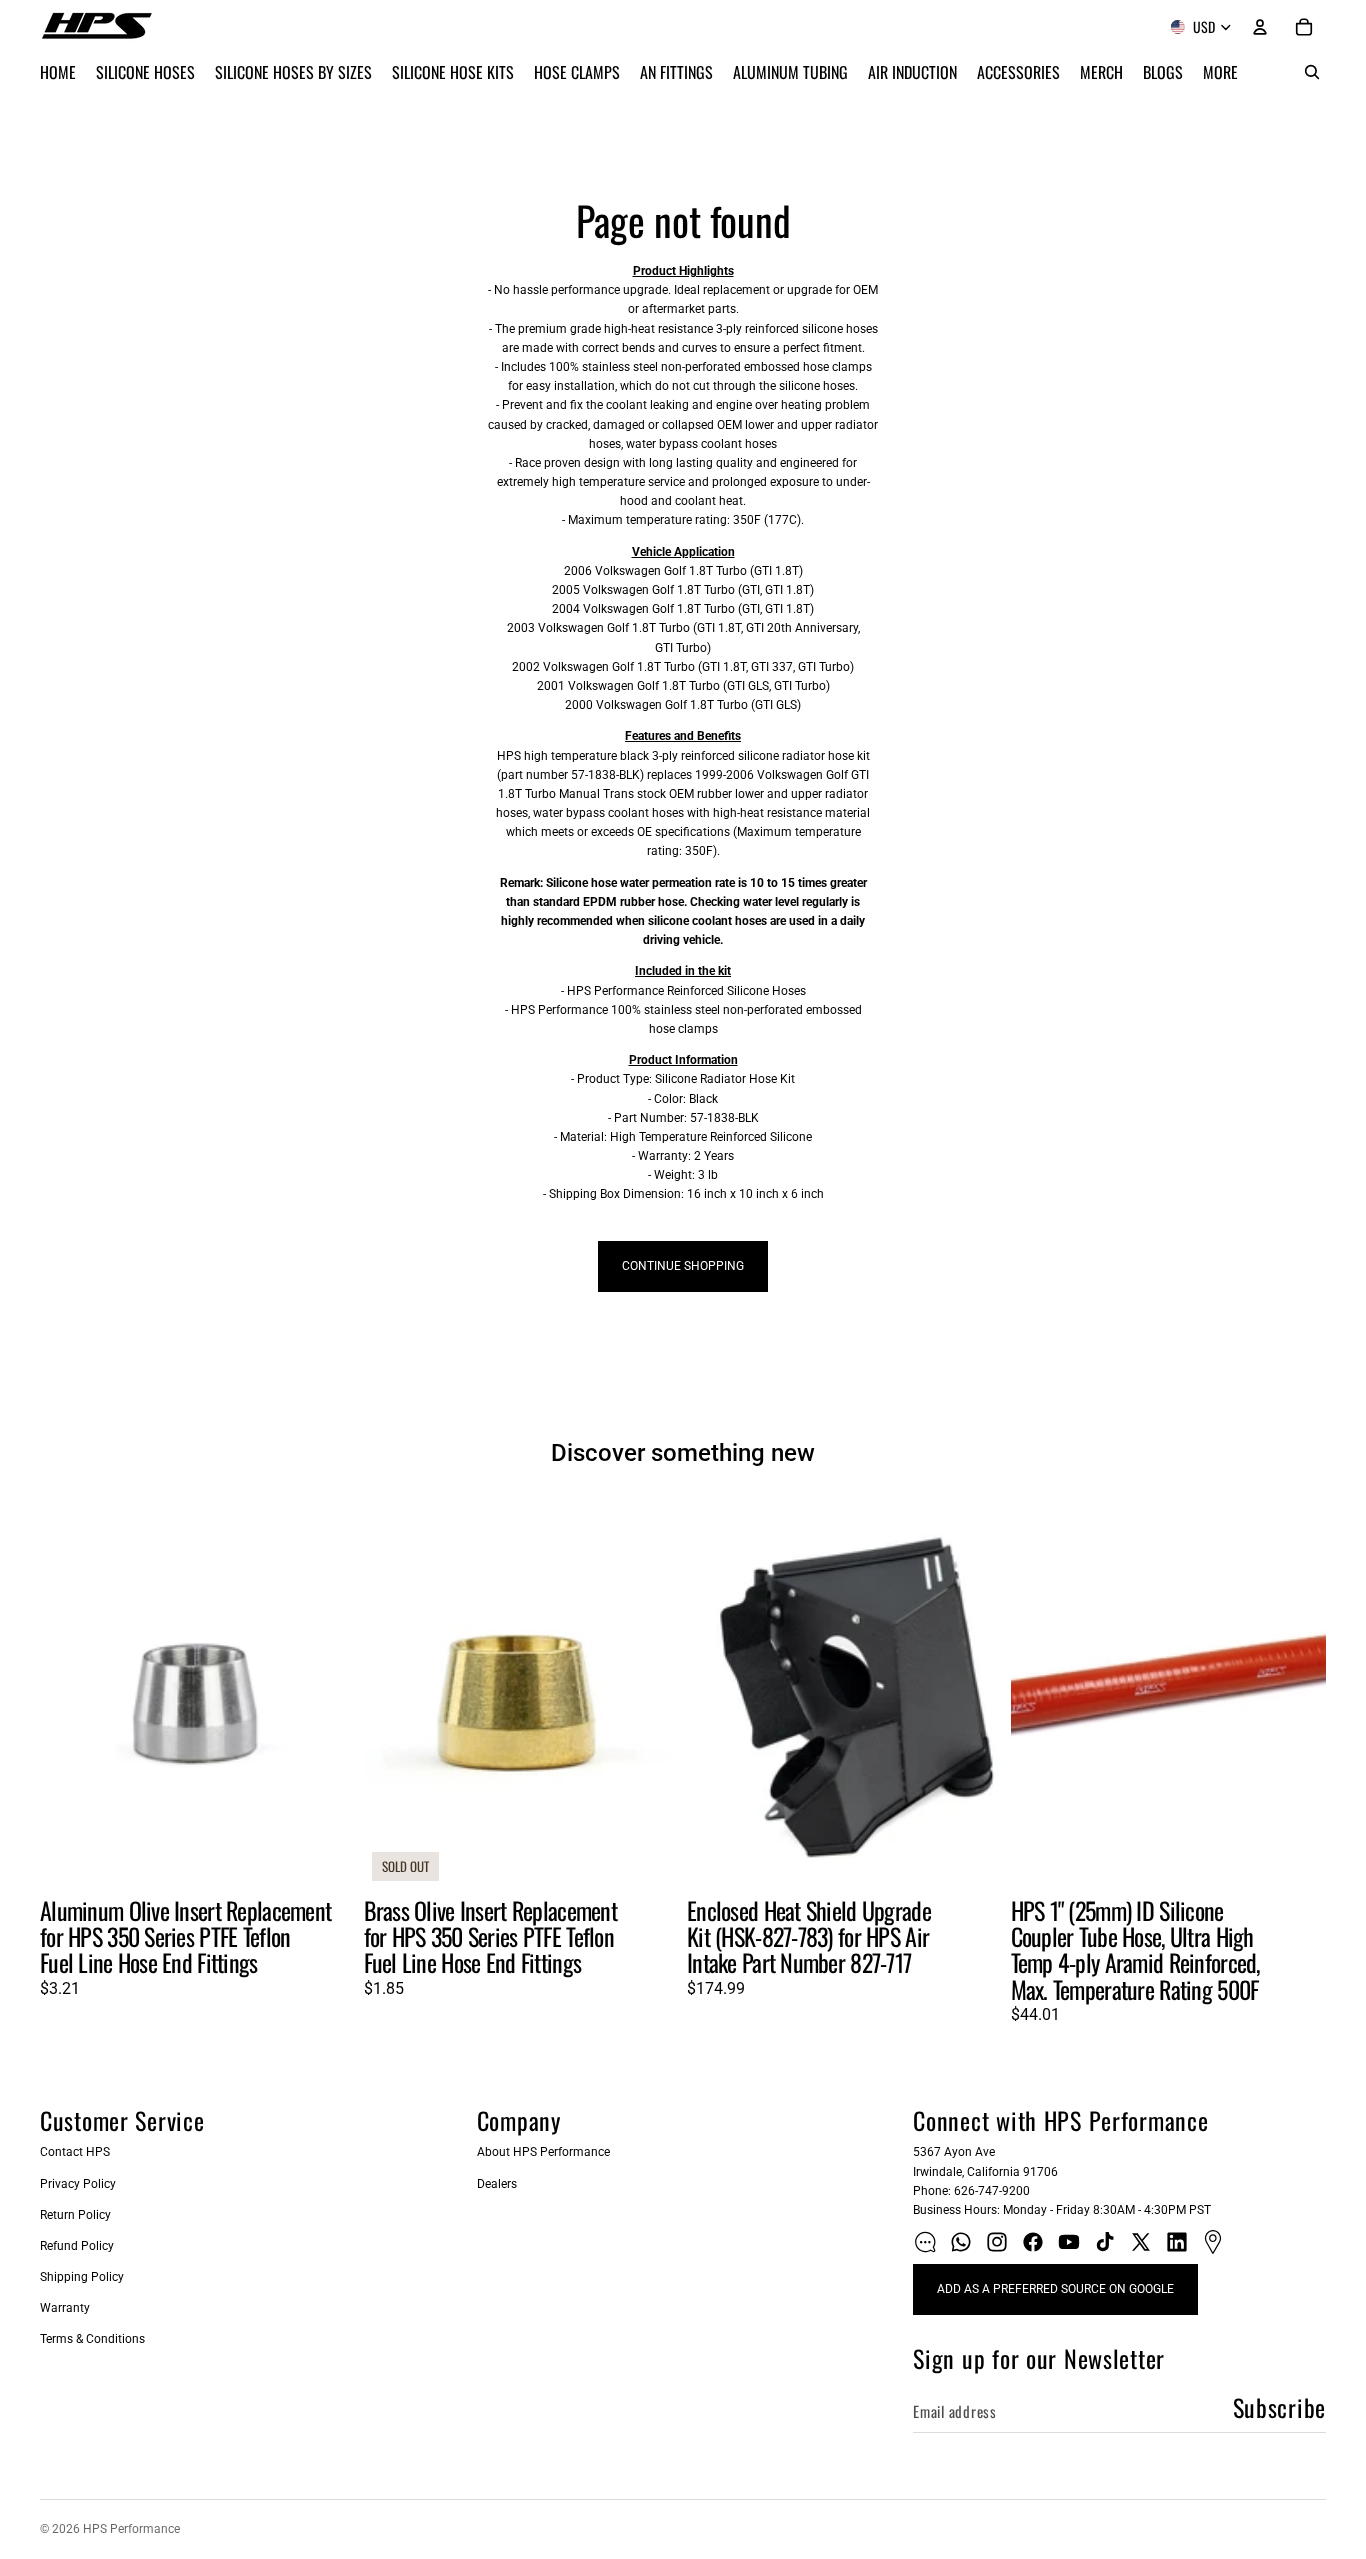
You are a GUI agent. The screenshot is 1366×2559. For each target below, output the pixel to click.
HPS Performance (131, 2529)
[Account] (1260, 27)
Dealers (497, 2184)
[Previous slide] (70, 1691)
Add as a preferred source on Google (1055, 2289)
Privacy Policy (78, 2184)
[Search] (1312, 72)
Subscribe (1279, 2407)
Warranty (65, 2308)
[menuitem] (1220, 72)
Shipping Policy (82, 2277)
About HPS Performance (543, 2152)
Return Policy (75, 2215)
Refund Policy (77, 2246)
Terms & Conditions (92, 2339)
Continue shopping (683, 1266)
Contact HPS (75, 2152)
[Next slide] (326, 1691)
